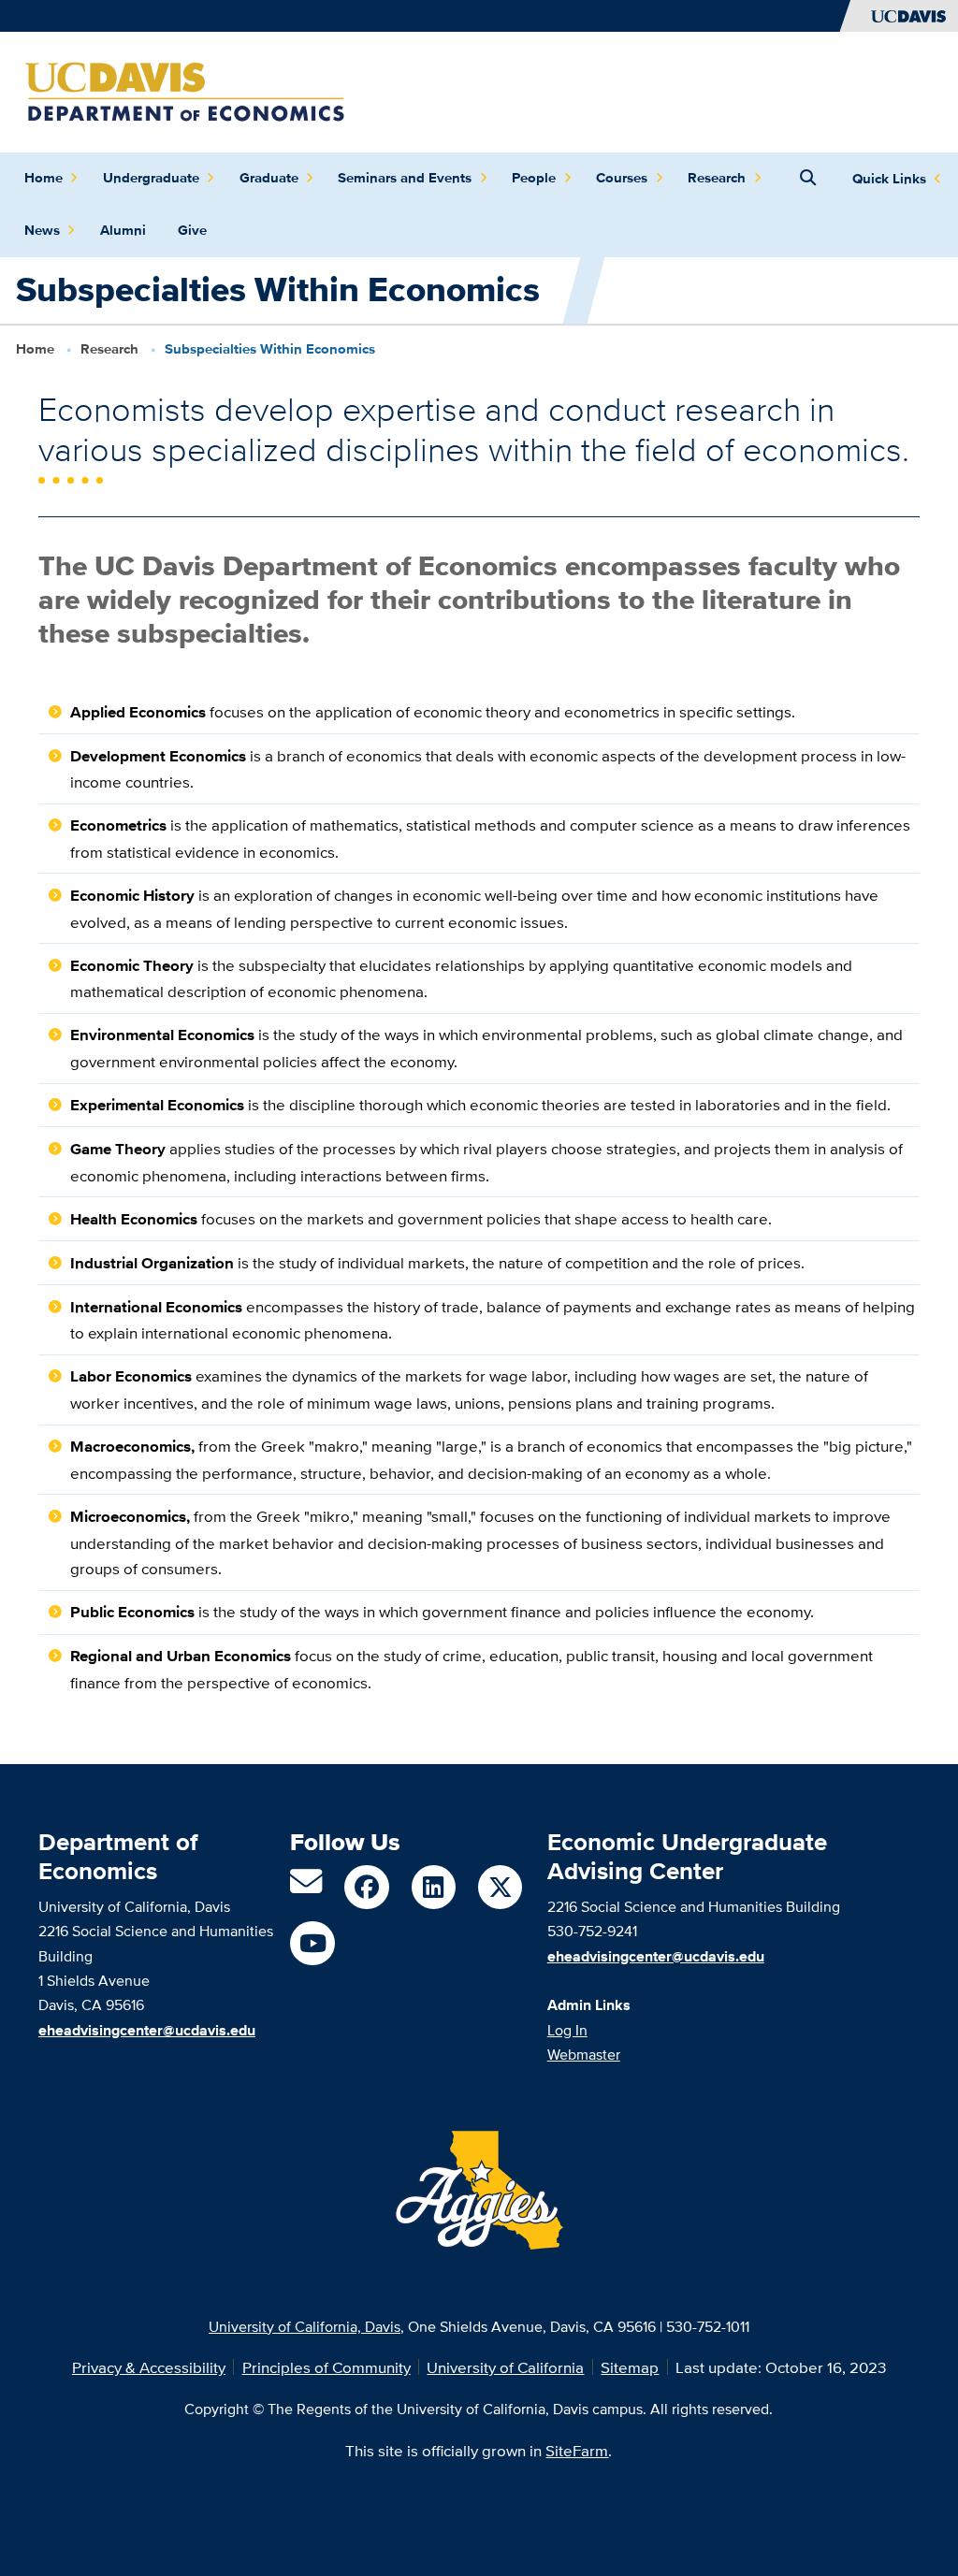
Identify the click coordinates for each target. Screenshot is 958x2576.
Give (192, 230)
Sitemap (630, 2367)
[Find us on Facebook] (366, 1887)
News (42, 230)
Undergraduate (151, 178)
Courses (622, 178)
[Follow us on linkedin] (434, 1887)
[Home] (185, 90)
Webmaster (584, 2054)
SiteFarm (577, 2450)
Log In (567, 2030)
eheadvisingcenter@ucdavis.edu (656, 1956)
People (534, 178)
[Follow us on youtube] (312, 1943)
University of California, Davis (305, 2326)
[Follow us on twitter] (500, 1887)
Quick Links (889, 179)
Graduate (269, 178)
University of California (505, 2367)
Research (717, 178)
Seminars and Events (405, 178)
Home (44, 178)
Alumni (123, 230)
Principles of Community (327, 2367)
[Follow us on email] (306, 1887)
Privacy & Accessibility (149, 2367)
